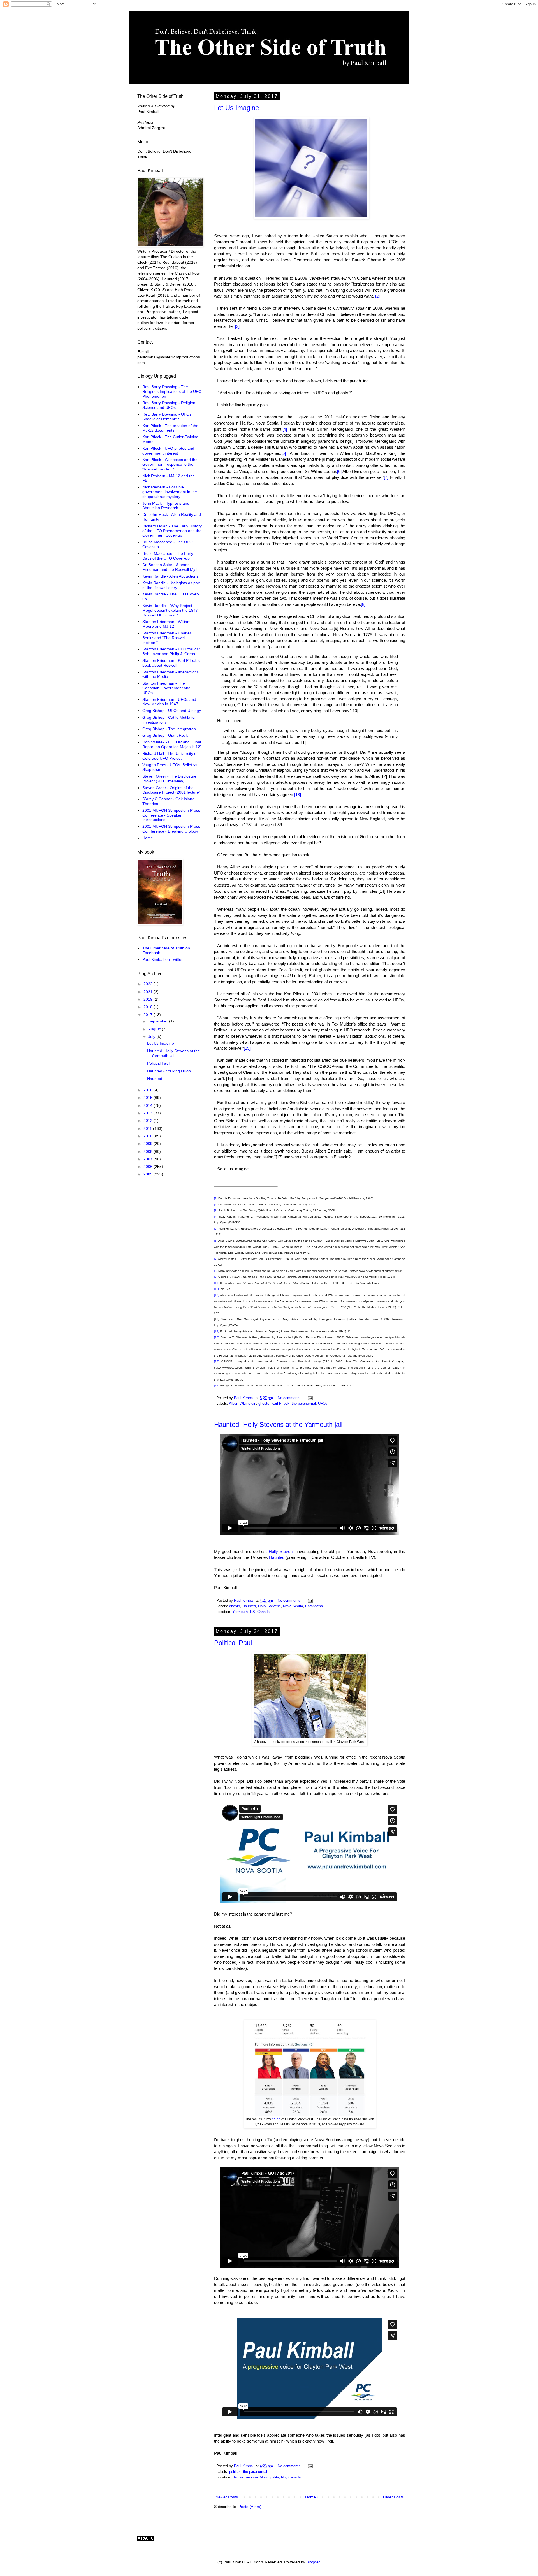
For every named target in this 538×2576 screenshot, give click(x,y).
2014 (149, 1105)
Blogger (313, 2562)
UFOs (323, 1404)
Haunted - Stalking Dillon (169, 1071)
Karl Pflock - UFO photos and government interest (168, 451)
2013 (149, 1113)
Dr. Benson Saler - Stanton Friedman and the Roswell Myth (171, 567)
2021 (149, 992)
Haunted (277, 1557)
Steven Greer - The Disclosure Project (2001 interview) (169, 779)
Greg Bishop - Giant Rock (165, 735)
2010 (149, 1136)
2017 (149, 1015)
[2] (377, 296)
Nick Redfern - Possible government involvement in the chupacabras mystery (170, 492)
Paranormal (314, 1606)
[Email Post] (310, 1398)
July (152, 1037)
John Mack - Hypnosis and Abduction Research (166, 506)
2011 (148, 1128)
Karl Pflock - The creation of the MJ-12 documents (170, 428)
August (155, 1029)
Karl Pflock (280, 1404)
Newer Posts (227, 2497)
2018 (149, 1007)
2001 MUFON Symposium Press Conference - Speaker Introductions (171, 815)
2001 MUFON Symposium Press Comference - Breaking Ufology (171, 829)
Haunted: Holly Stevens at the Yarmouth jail (278, 1424)
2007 (149, 1159)
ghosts (264, 1404)
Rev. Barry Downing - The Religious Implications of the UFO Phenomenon (172, 391)
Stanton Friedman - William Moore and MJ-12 (166, 624)
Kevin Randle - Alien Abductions (170, 576)
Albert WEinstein (243, 1404)
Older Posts (393, 2497)
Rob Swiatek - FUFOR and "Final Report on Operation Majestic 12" (172, 744)
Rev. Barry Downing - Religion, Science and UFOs (169, 405)
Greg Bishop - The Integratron (169, 729)
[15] (247, 1048)
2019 (149, 999)
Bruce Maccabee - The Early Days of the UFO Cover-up (168, 556)
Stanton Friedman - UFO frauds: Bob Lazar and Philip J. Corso (171, 651)
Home (310, 2497)
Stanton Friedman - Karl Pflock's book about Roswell (171, 663)
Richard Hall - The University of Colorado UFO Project (170, 756)
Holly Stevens (282, 1551)
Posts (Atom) (250, 2507)
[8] (363, 604)
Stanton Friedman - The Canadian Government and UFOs (166, 688)
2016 (149, 1090)
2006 (149, 1167)
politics (235, 2472)
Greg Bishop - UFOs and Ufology (172, 711)
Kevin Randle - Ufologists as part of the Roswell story (171, 585)
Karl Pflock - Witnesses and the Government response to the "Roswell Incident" (170, 464)
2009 (149, 1144)
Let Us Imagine (236, 108)
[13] (298, 795)
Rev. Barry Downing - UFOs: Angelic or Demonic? (167, 417)
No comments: (290, 1398)
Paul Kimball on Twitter (163, 959)
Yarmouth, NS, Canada (251, 1612)
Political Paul (233, 1643)
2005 (149, 1174)
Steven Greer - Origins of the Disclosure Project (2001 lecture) (171, 790)
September (159, 1021)
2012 (149, 1121)
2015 (149, 1098)
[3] (237, 326)
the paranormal (304, 1404)
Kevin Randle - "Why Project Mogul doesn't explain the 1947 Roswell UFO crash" (170, 610)
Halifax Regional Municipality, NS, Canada (266, 2477)
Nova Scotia (293, 1606)
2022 (149, 984)
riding (276, 2119)
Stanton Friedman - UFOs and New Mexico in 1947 (169, 702)
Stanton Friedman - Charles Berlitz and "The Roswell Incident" (167, 638)
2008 (149, 1151)
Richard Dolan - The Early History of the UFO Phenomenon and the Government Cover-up (172, 531)
